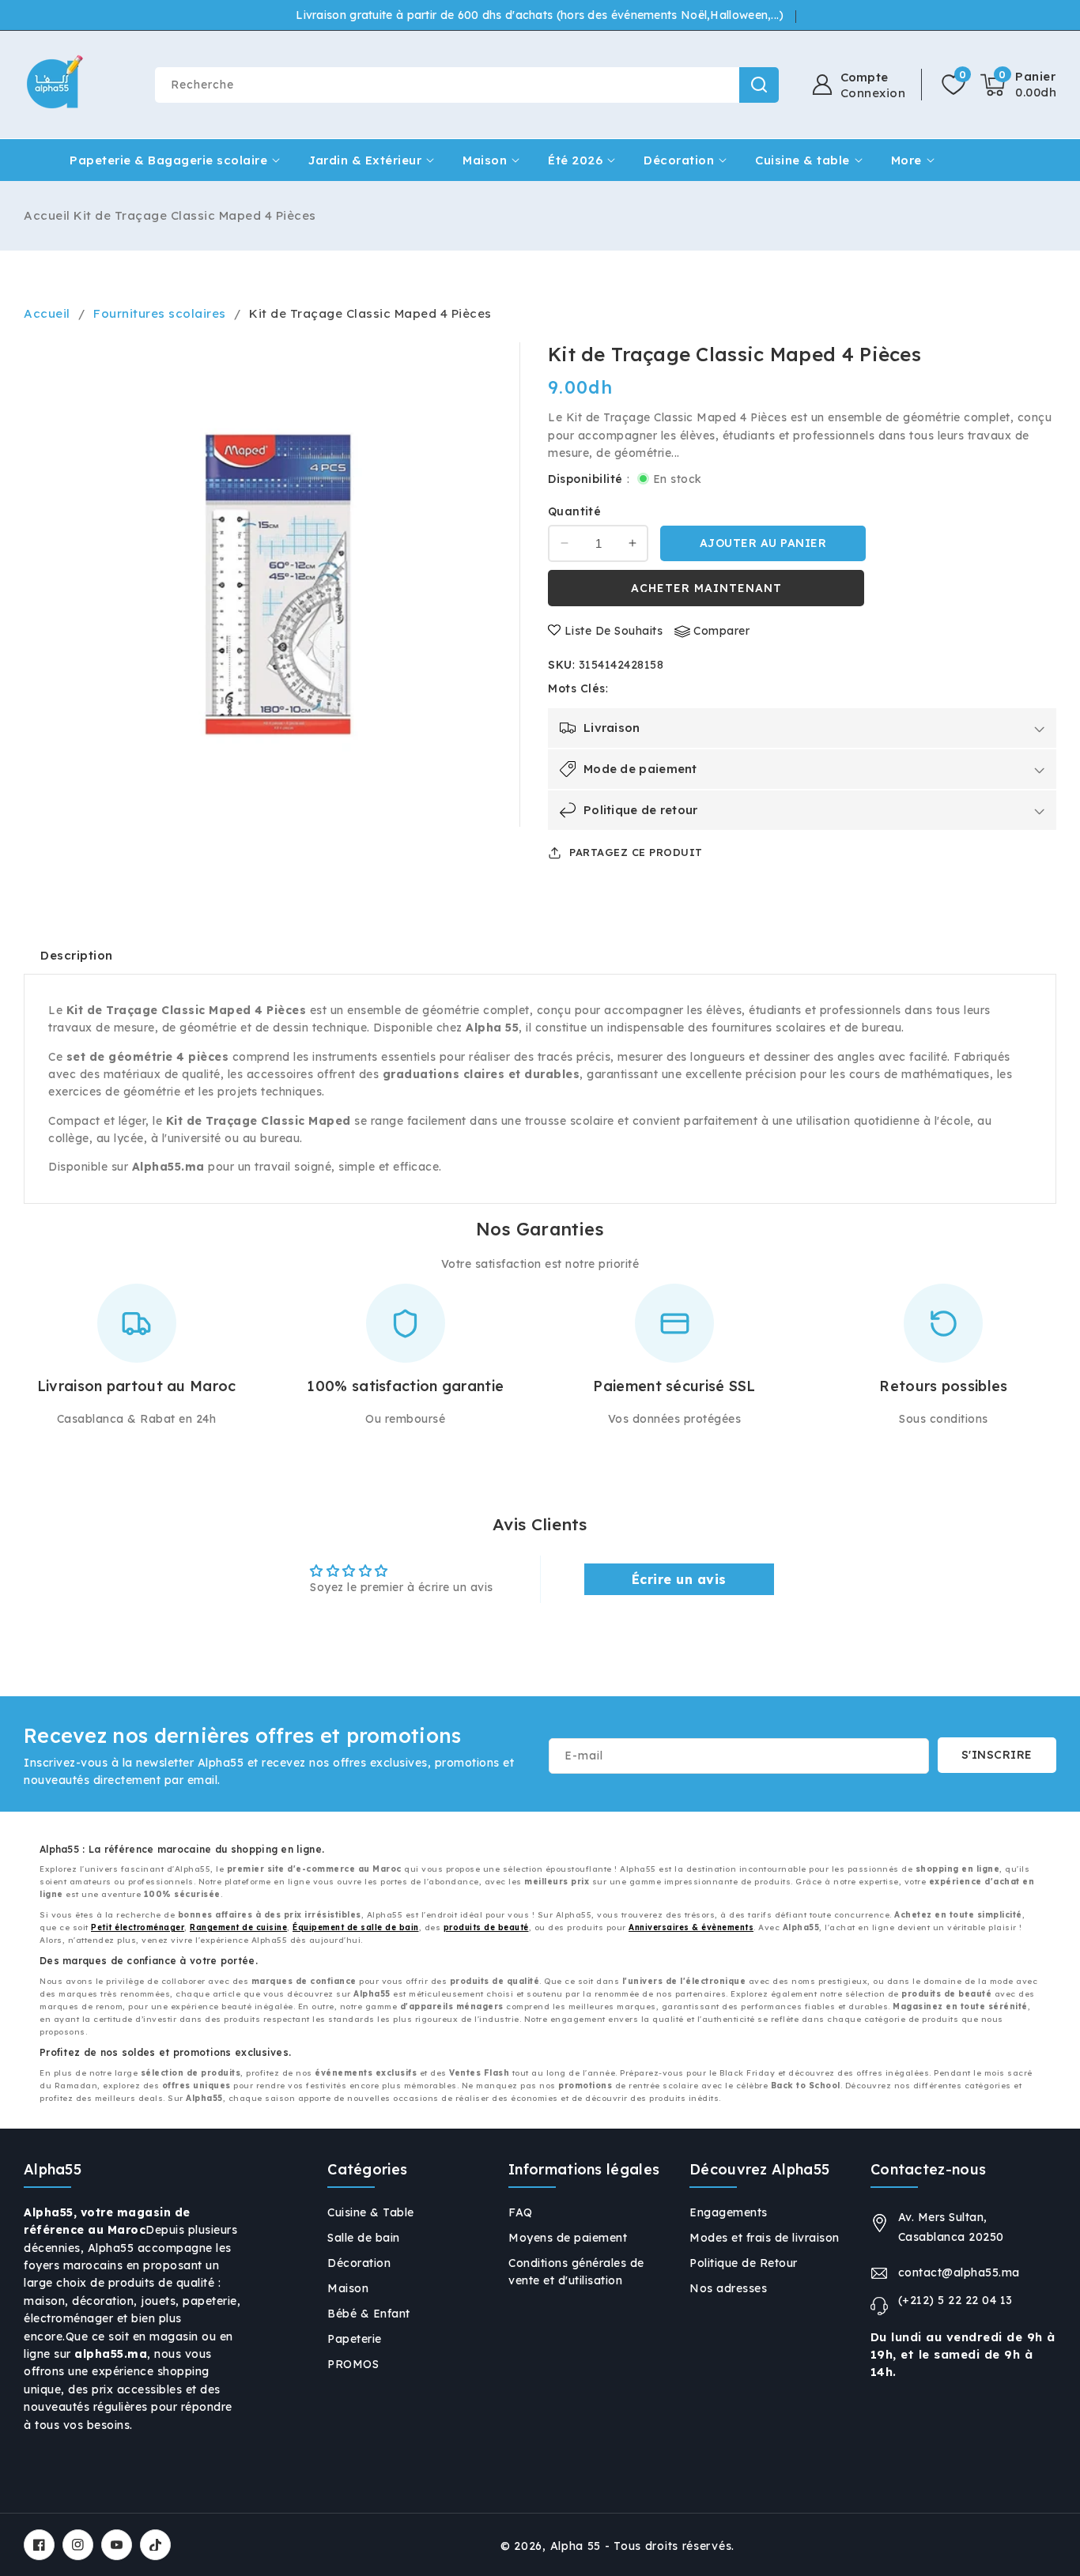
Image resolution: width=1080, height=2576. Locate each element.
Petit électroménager (138, 1927)
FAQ (521, 2212)
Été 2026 (575, 160)
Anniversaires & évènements (691, 1927)
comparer (721, 631)
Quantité (574, 511)
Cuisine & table (802, 160)
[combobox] (466, 85)
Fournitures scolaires (160, 313)
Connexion (873, 93)
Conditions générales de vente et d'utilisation (576, 2272)
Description (77, 955)
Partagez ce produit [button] (636, 852)
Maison (485, 160)
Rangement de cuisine (238, 1927)
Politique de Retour (744, 2263)
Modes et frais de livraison (765, 2238)
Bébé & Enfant (369, 2314)
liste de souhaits (614, 631)
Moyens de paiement (568, 2238)
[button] (1018, 85)
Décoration (679, 160)
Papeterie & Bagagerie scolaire (168, 160)
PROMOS (353, 2364)
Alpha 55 (576, 2546)
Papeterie (355, 2339)
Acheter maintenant (706, 588)
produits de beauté (486, 1927)
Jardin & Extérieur (365, 160)
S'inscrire (997, 1755)
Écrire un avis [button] (679, 1579)
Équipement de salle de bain (356, 1927)
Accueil (47, 215)
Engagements (729, 2212)
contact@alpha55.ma (959, 2272)
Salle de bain (364, 2238)
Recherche (759, 85)
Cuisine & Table (371, 2212)
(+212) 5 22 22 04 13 (955, 2300)
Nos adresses (728, 2288)
